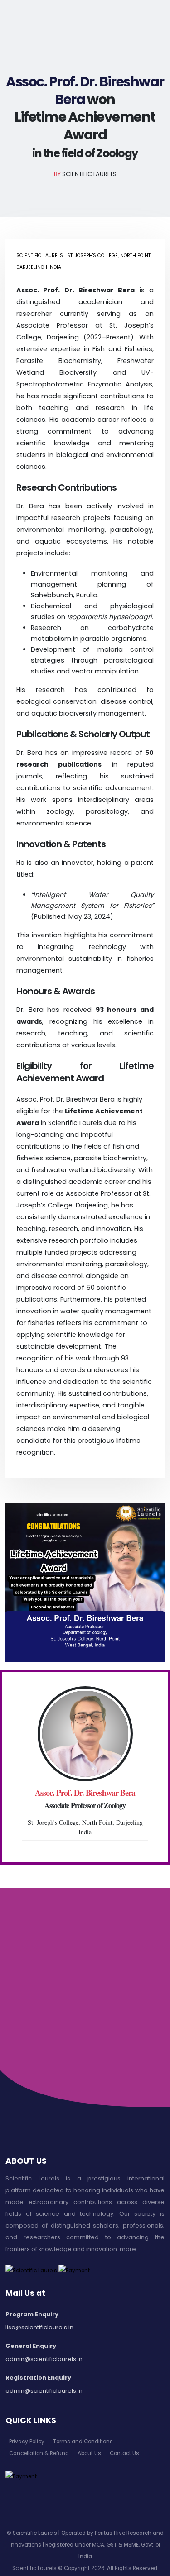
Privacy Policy (27, 2442)
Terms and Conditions (83, 2442)
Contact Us (124, 2453)
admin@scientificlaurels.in (44, 2359)
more (128, 2249)
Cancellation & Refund (39, 2453)
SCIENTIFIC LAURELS (89, 174)
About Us (89, 2453)
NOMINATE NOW (85, 2036)
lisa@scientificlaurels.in (39, 2327)
